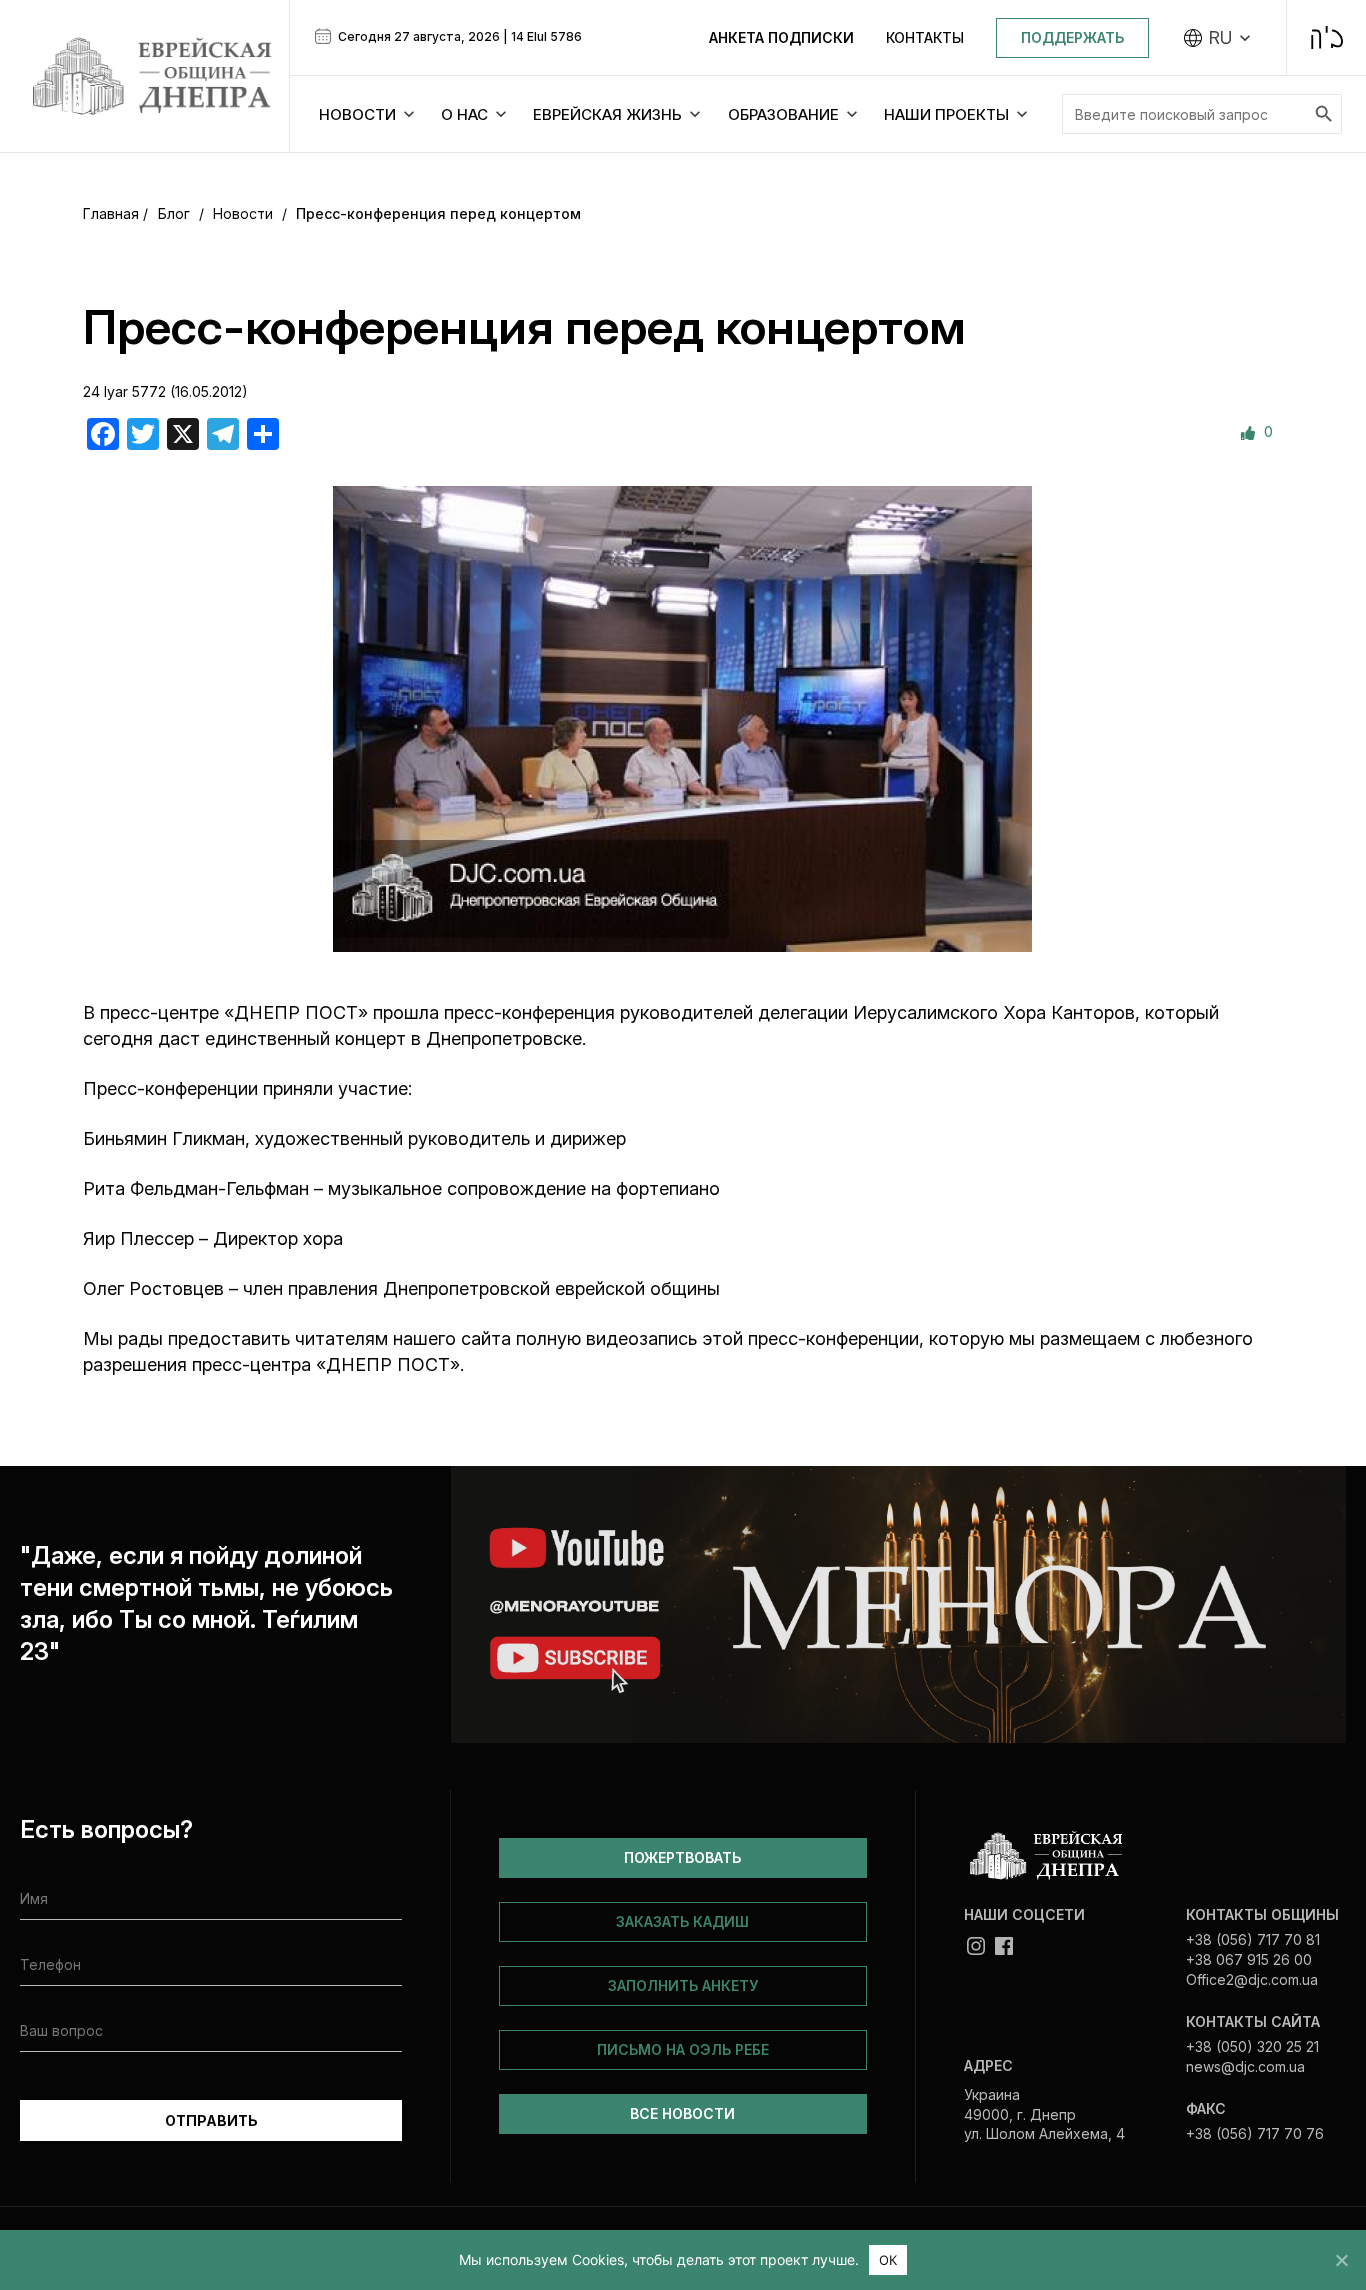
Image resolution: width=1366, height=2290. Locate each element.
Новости (243, 213)
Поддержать (1072, 37)
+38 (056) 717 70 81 (1253, 1939)
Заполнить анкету (683, 1985)
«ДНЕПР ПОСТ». (392, 1364)
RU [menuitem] (1220, 38)
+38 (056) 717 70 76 (1255, 2133)
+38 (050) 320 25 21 (1252, 2046)
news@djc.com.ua (1245, 2066)
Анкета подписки (781, 37)
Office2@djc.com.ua (1252, 1979)
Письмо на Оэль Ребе (683, 2049)
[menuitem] (1217, 38)
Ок (888, 2260)
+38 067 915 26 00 (1249, 1959)
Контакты (925, 37)
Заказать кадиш (682, 1921)
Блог (174, 213)
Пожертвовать (682, 1857)
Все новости (682, 2113)
